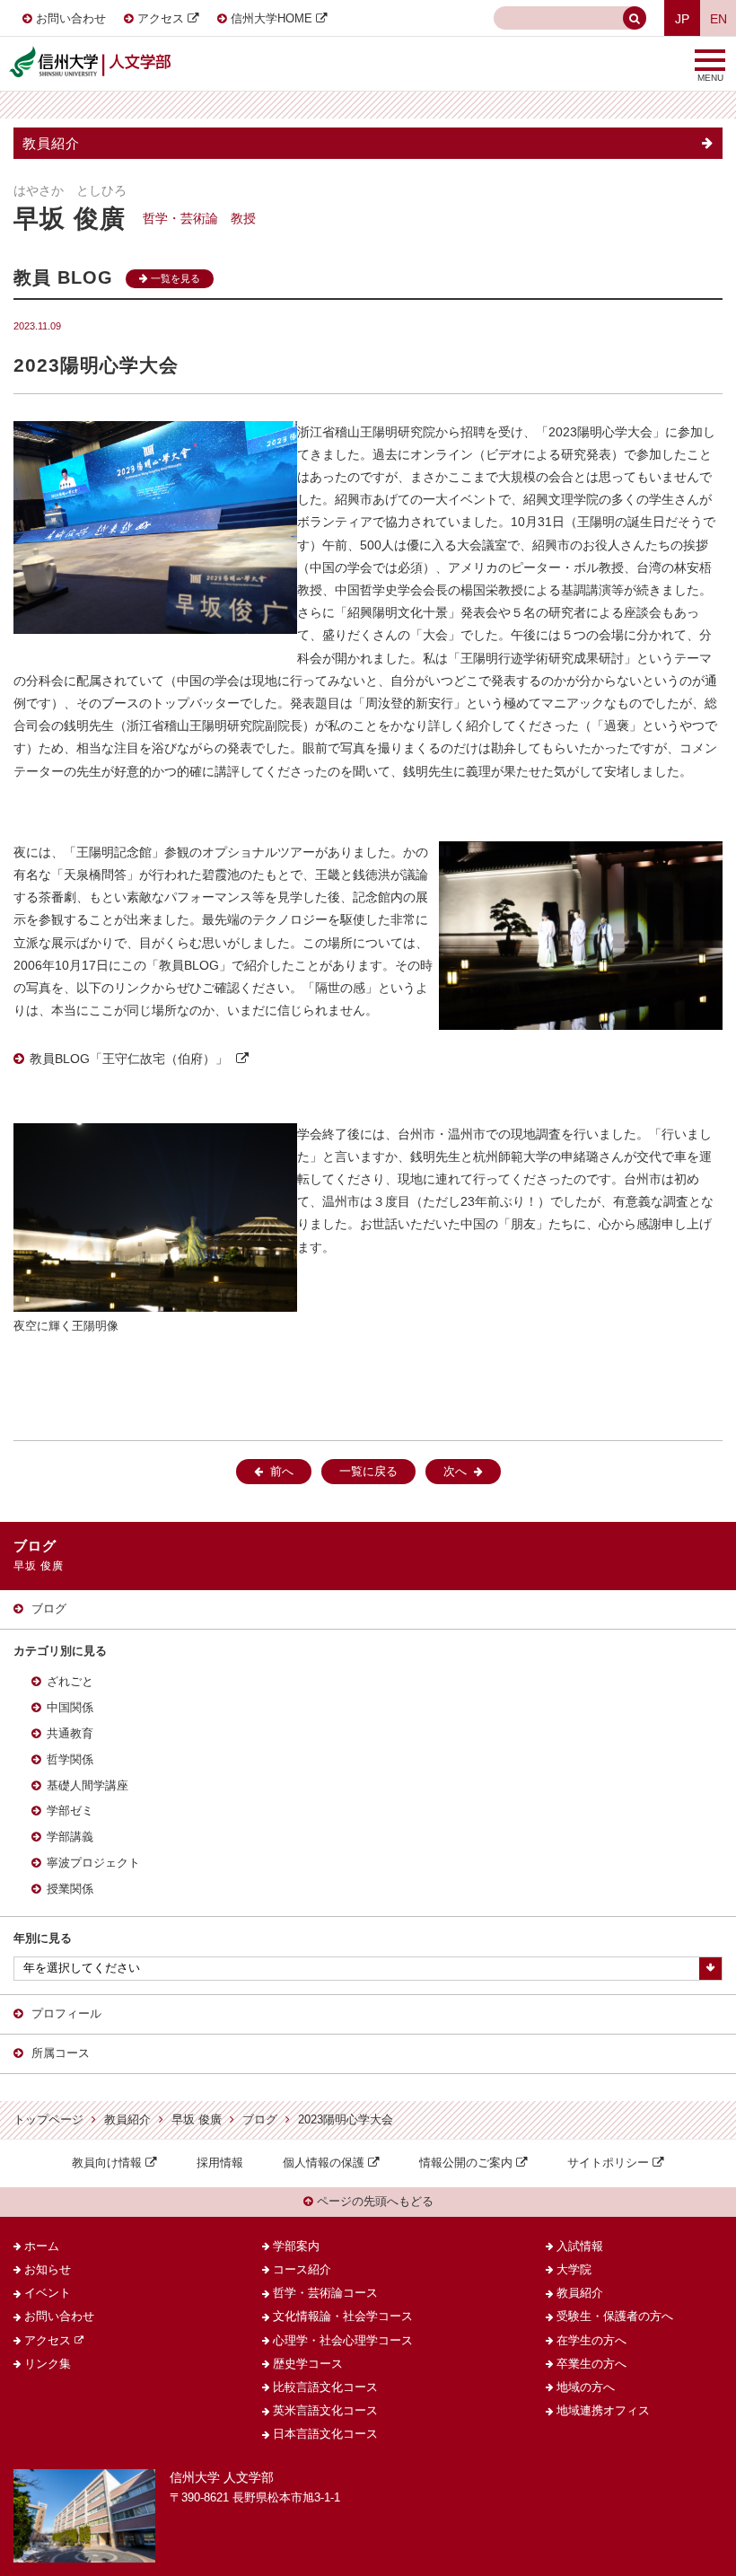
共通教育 (70, 1734)
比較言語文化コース (325, 2387)
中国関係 (70, 1708)
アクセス (161, 19)
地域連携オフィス (603, 2411)
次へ (455, 1472)
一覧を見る (174, 278)
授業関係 (70, 1889)
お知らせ (48, 2270)
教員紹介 (51, 143)
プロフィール (66, 2014)
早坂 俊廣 (197, 2120)
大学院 (574, 2270)
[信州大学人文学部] (90, 52)
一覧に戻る (368, 1472)
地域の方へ (586, 2387)
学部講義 (70, 1837)
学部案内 (296, 2246)
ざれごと (70, 1682)
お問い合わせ (71, 19)
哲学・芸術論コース (325, 2293)
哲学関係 (70, 1760)
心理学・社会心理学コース (343, 2341)
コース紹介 (302, 2270)
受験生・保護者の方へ (615, 2317)
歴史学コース (308, 2364)
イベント (48, 2293)
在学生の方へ (591, 2341)
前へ (282, 1472)
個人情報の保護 (324, 2163)
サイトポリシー (608, 2163)
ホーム (42, 2246)
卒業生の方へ (591, 2364)
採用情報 (220, 2163)
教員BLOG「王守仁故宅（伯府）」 (129, 1059)
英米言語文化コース (325, 2411)
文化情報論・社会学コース (343, 2317)
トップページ (48, 2120)
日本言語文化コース (325, 2434)
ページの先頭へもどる (373, 2202)
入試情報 (580, 2246)
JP (682, 19)
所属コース (61, 2053)
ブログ (49, 1609)
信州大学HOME (272, 19)
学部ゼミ (70, 1811)
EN (718, 19)
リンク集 (48, 2364)
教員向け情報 (107, 2163)
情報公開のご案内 (466, 2163)
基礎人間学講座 (88, 1786)
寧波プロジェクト (93, 1863)
